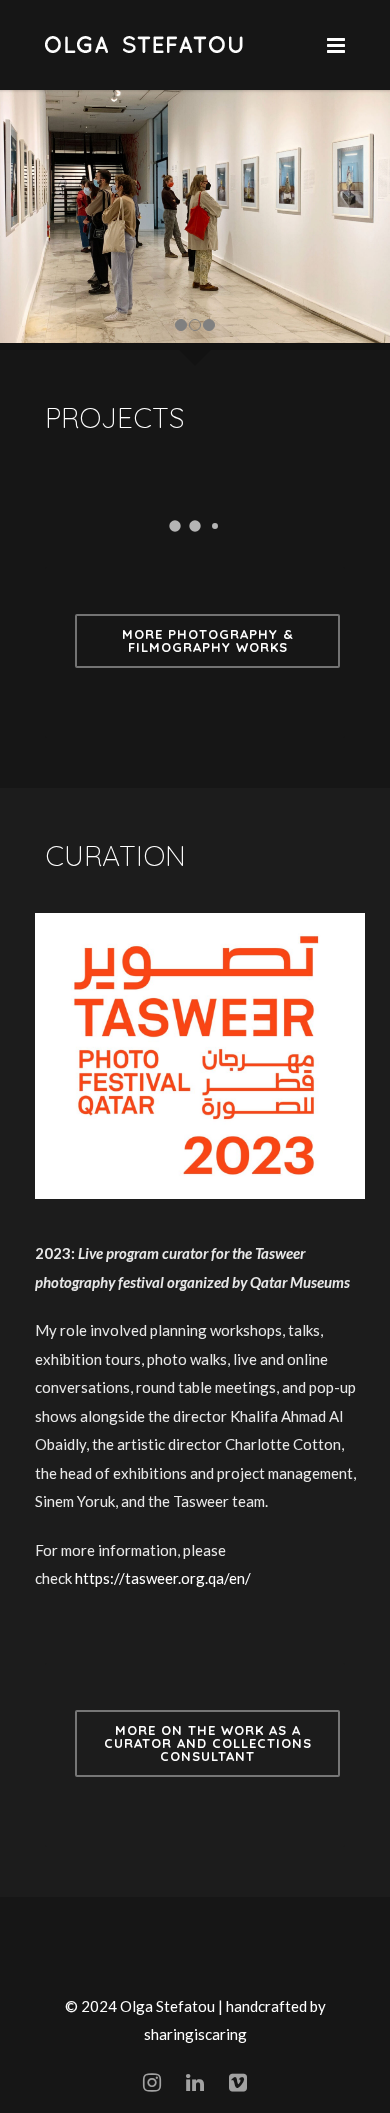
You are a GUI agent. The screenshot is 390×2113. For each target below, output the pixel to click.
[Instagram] (152, 2082)
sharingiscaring (195, 2034)
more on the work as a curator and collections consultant (208, 1743)
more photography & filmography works (208, 640)
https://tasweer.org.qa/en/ (163, 1578)
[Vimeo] (238, 2082)
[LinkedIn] (195, 2082)
